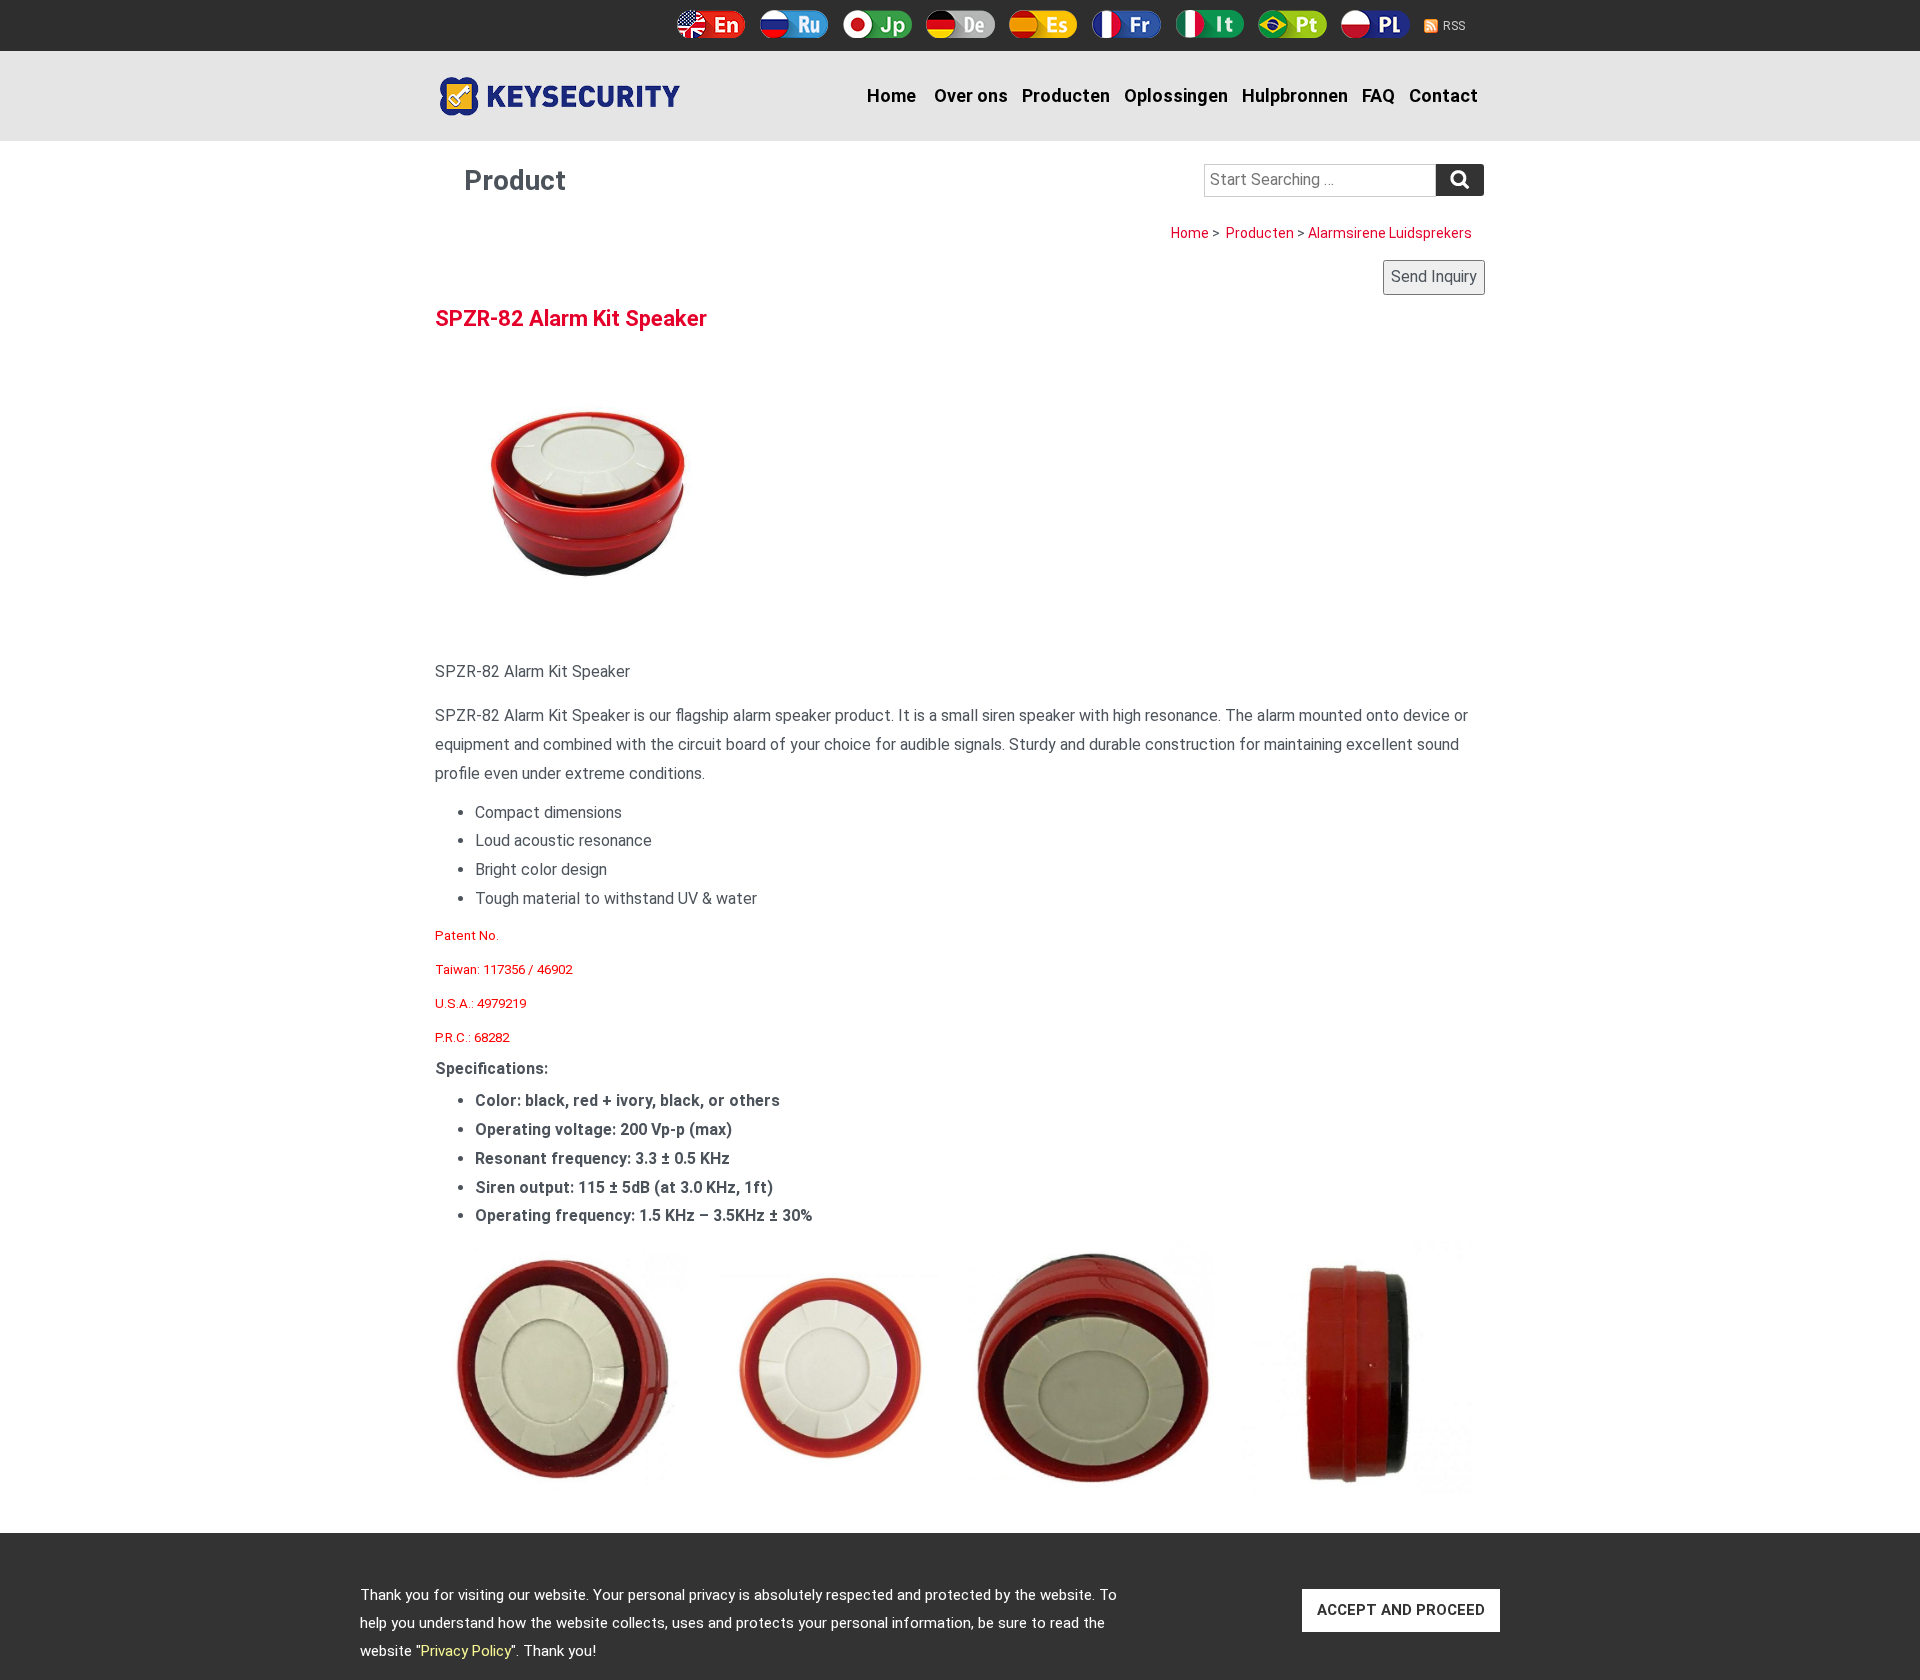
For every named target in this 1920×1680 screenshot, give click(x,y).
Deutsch (960, 24)
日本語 (877, 24)
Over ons (971, 95)
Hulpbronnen (1295, 95)
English (711, 24)
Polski (1375, 24)
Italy (1209, 24)
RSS (1454, 26)
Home (891, 95)
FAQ (1378, 95)
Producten (1066, 95)
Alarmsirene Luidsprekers (1390, 233)
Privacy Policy (466, 1651)
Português (1292, 24)
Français (1126, 24)
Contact (1443, 95)
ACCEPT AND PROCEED (1401, 1610)
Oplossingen (1176, 95)
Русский (794, 24)
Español (1043, 24)
